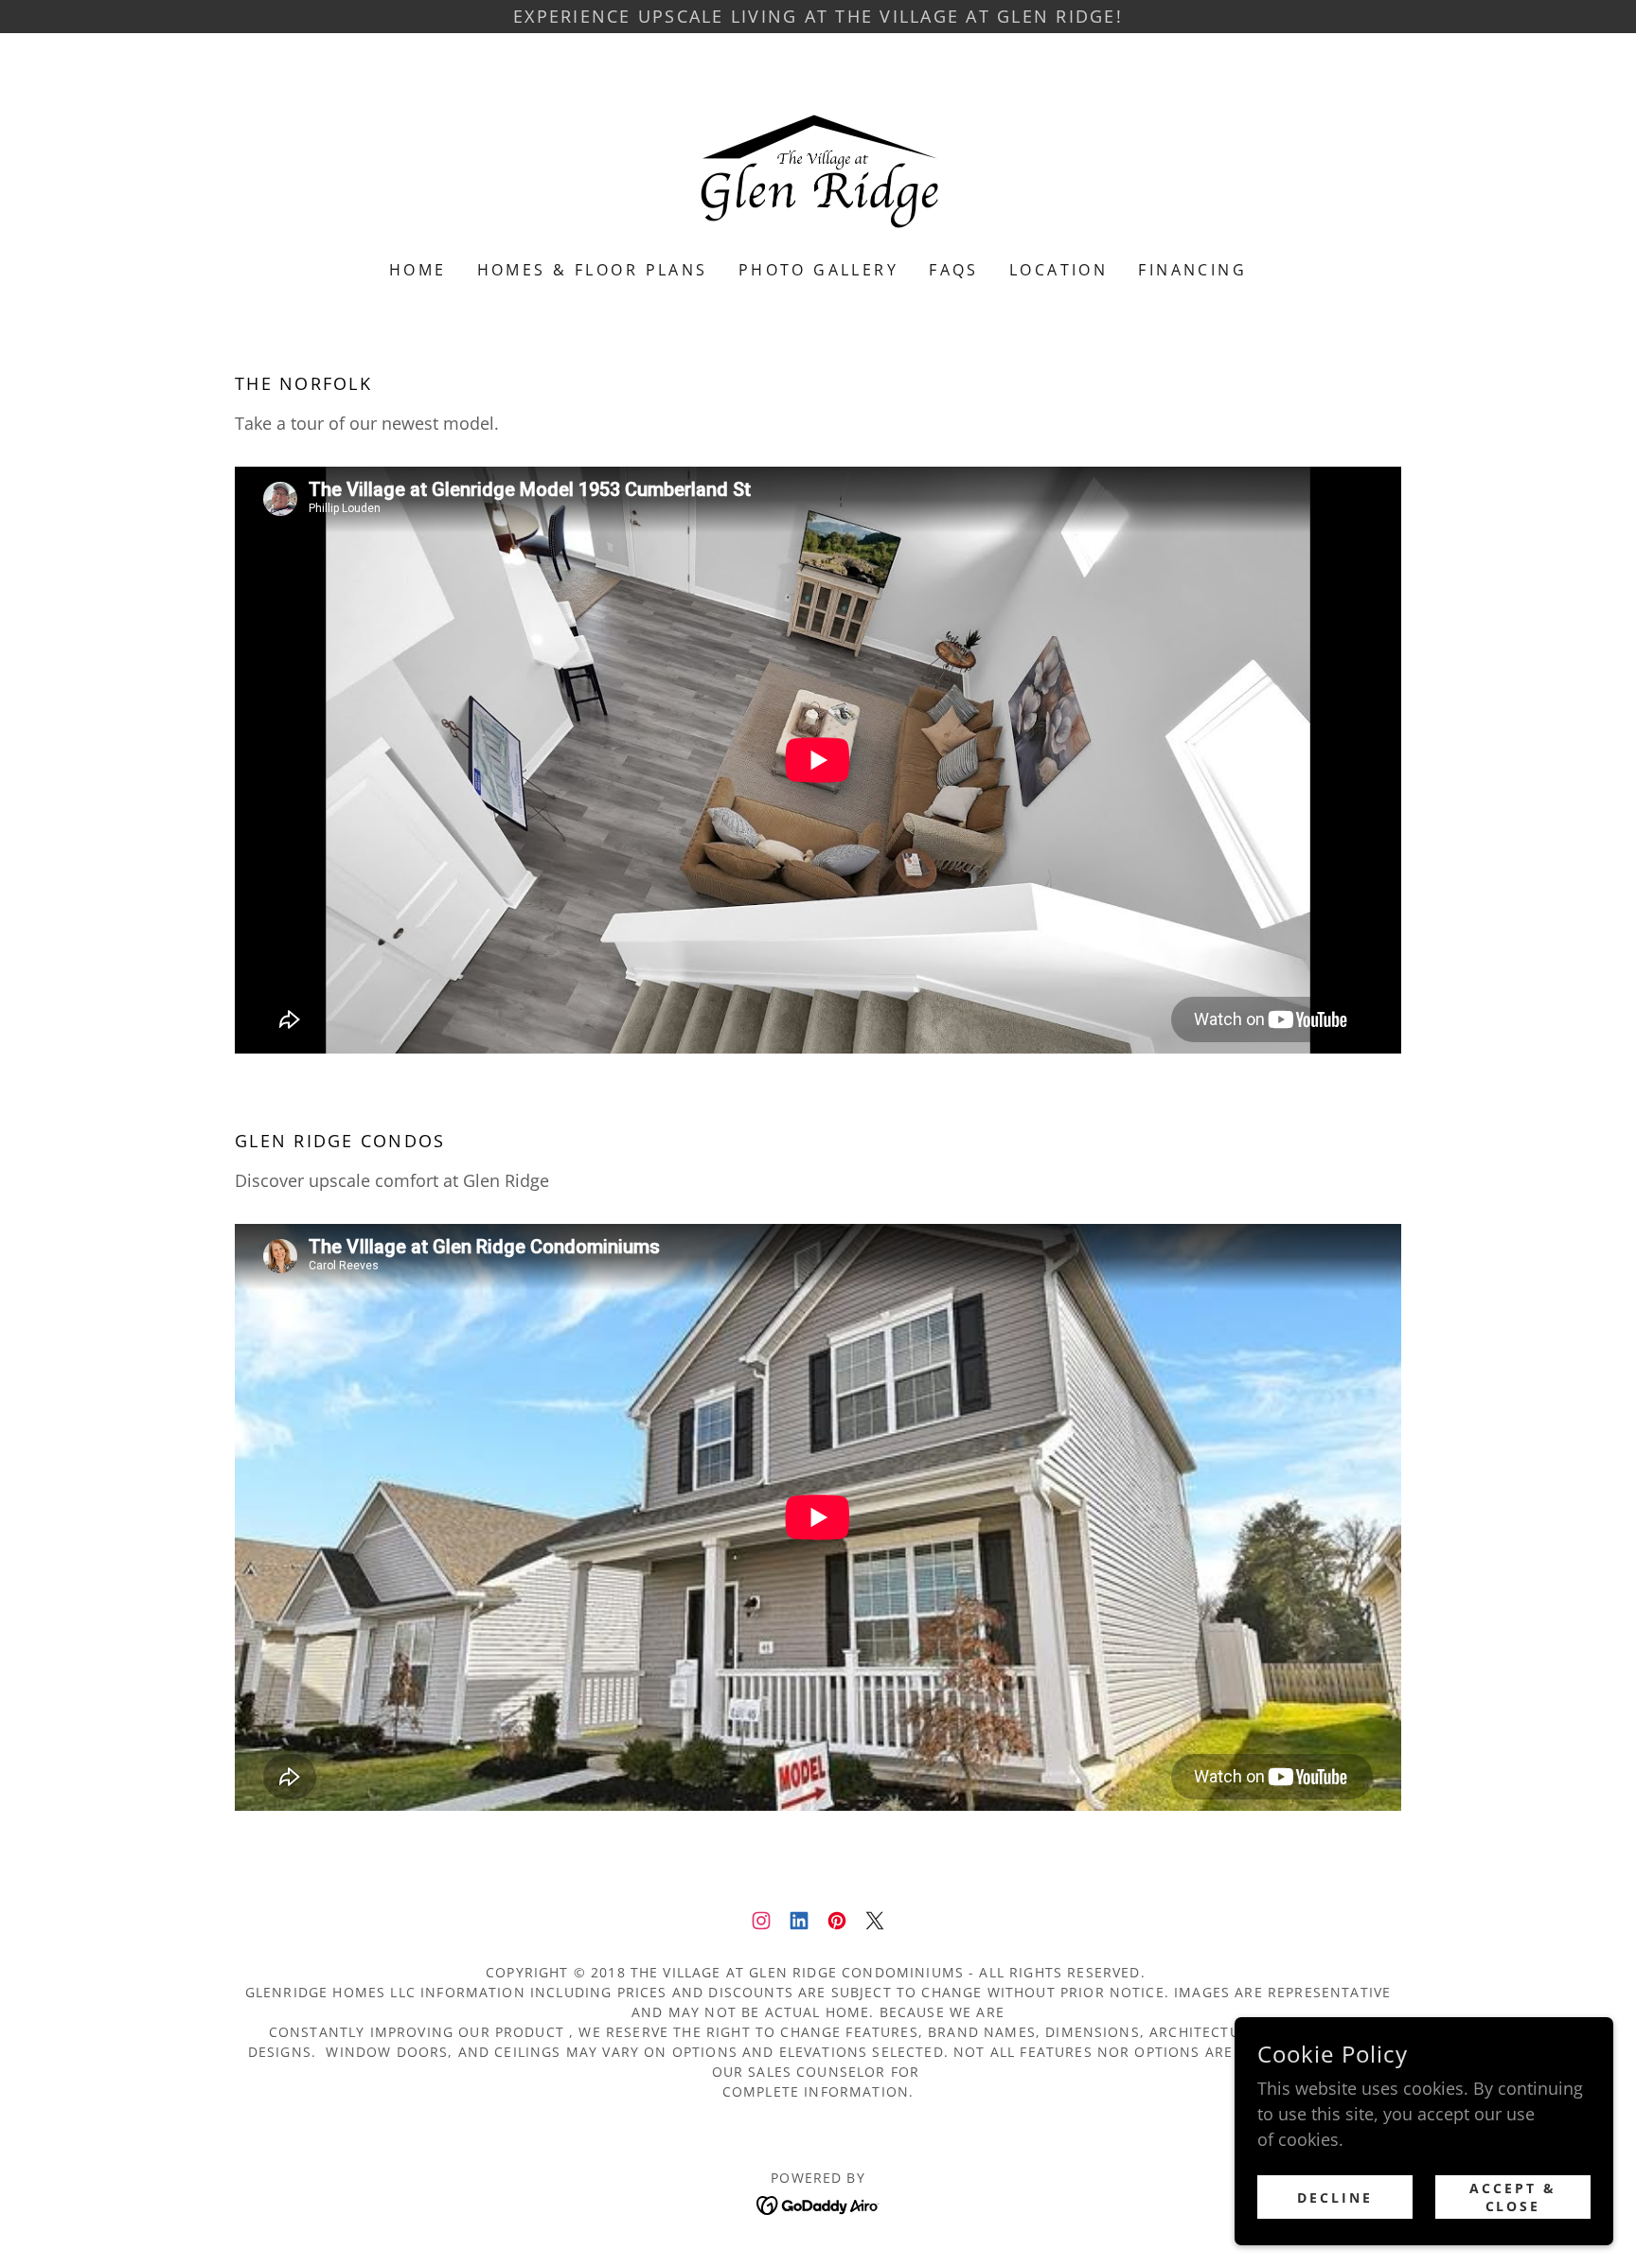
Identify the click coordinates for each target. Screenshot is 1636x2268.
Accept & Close (1513, 2197)
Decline (1335, 2197)
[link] (818, 159)
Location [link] (1058, 270)
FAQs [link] (954, 270)
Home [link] (418, 270)
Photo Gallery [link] (819, 270)
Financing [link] (1192, 270)
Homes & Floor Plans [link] (593, 270)
